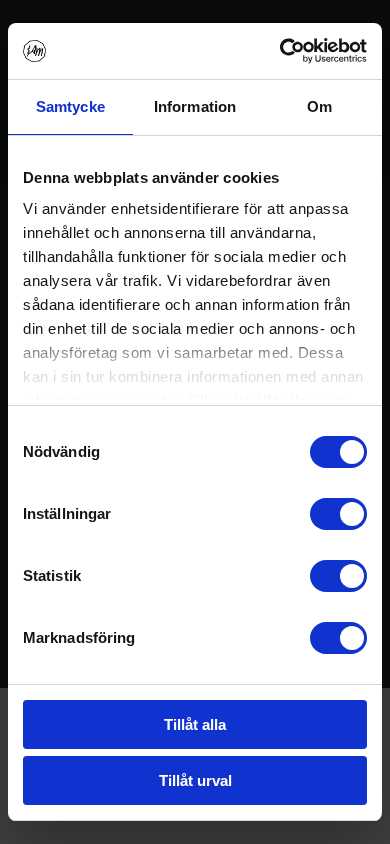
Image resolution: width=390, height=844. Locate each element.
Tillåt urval (195, 780)
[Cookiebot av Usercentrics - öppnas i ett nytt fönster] (280, 51)
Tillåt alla (195, 724)
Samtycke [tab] (70, 106)
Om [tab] (319, 106)
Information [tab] (195, 106)
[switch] (338, 514)
